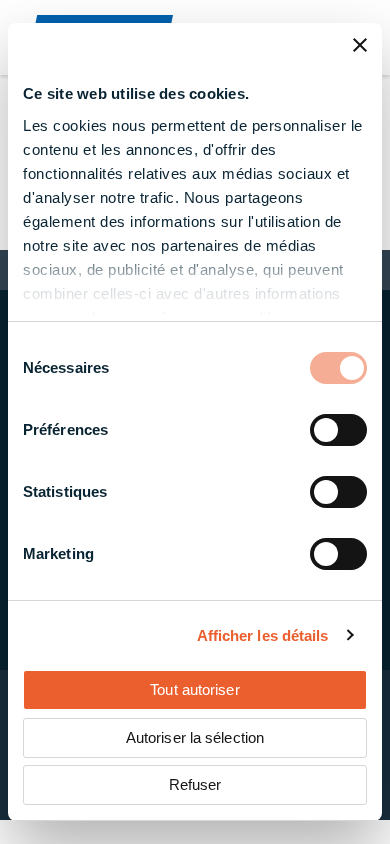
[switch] (338, 430)
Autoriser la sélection (195, 737)
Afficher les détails (263, 635)
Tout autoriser (194, 689)
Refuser (195, 784)
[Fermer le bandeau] (360, 45)
